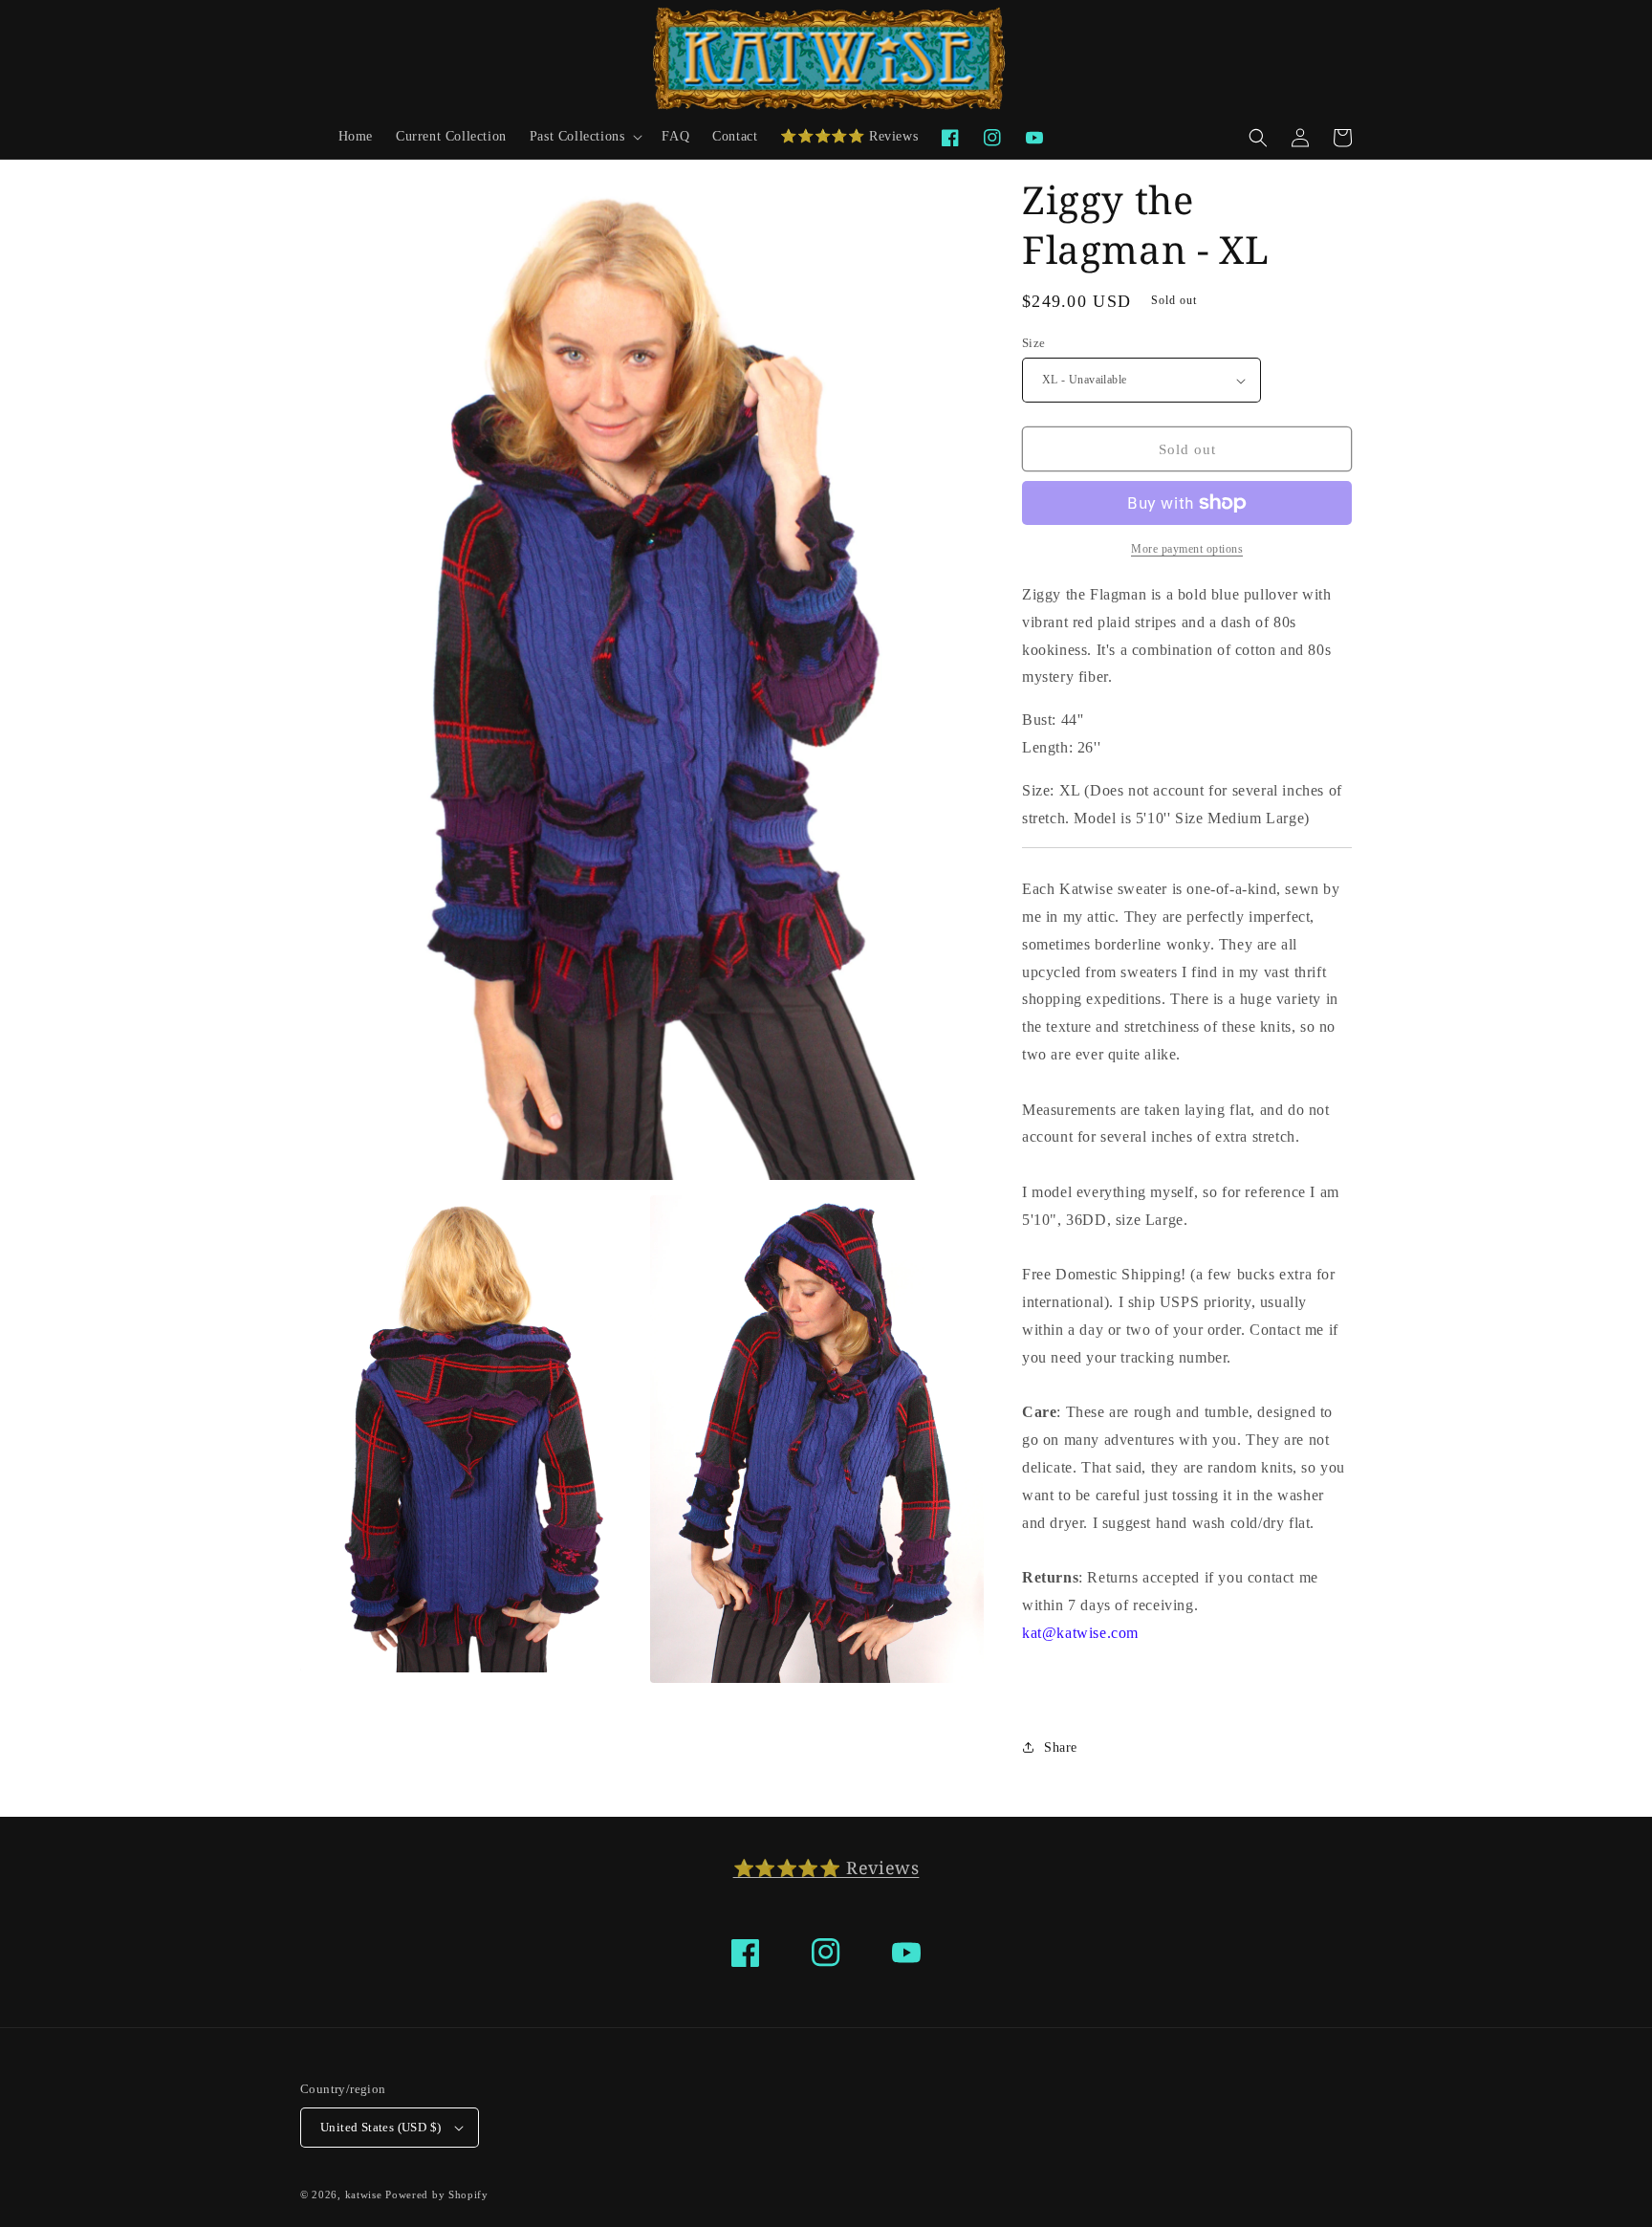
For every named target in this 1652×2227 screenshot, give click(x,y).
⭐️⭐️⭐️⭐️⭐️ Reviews (826, 1867)
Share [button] (1061, 1747)
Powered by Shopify (437, 2194)
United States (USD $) (380, 2127)
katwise (364, 2194)
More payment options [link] (1187, 549)
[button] (585, 137)
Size (1034, 343)
